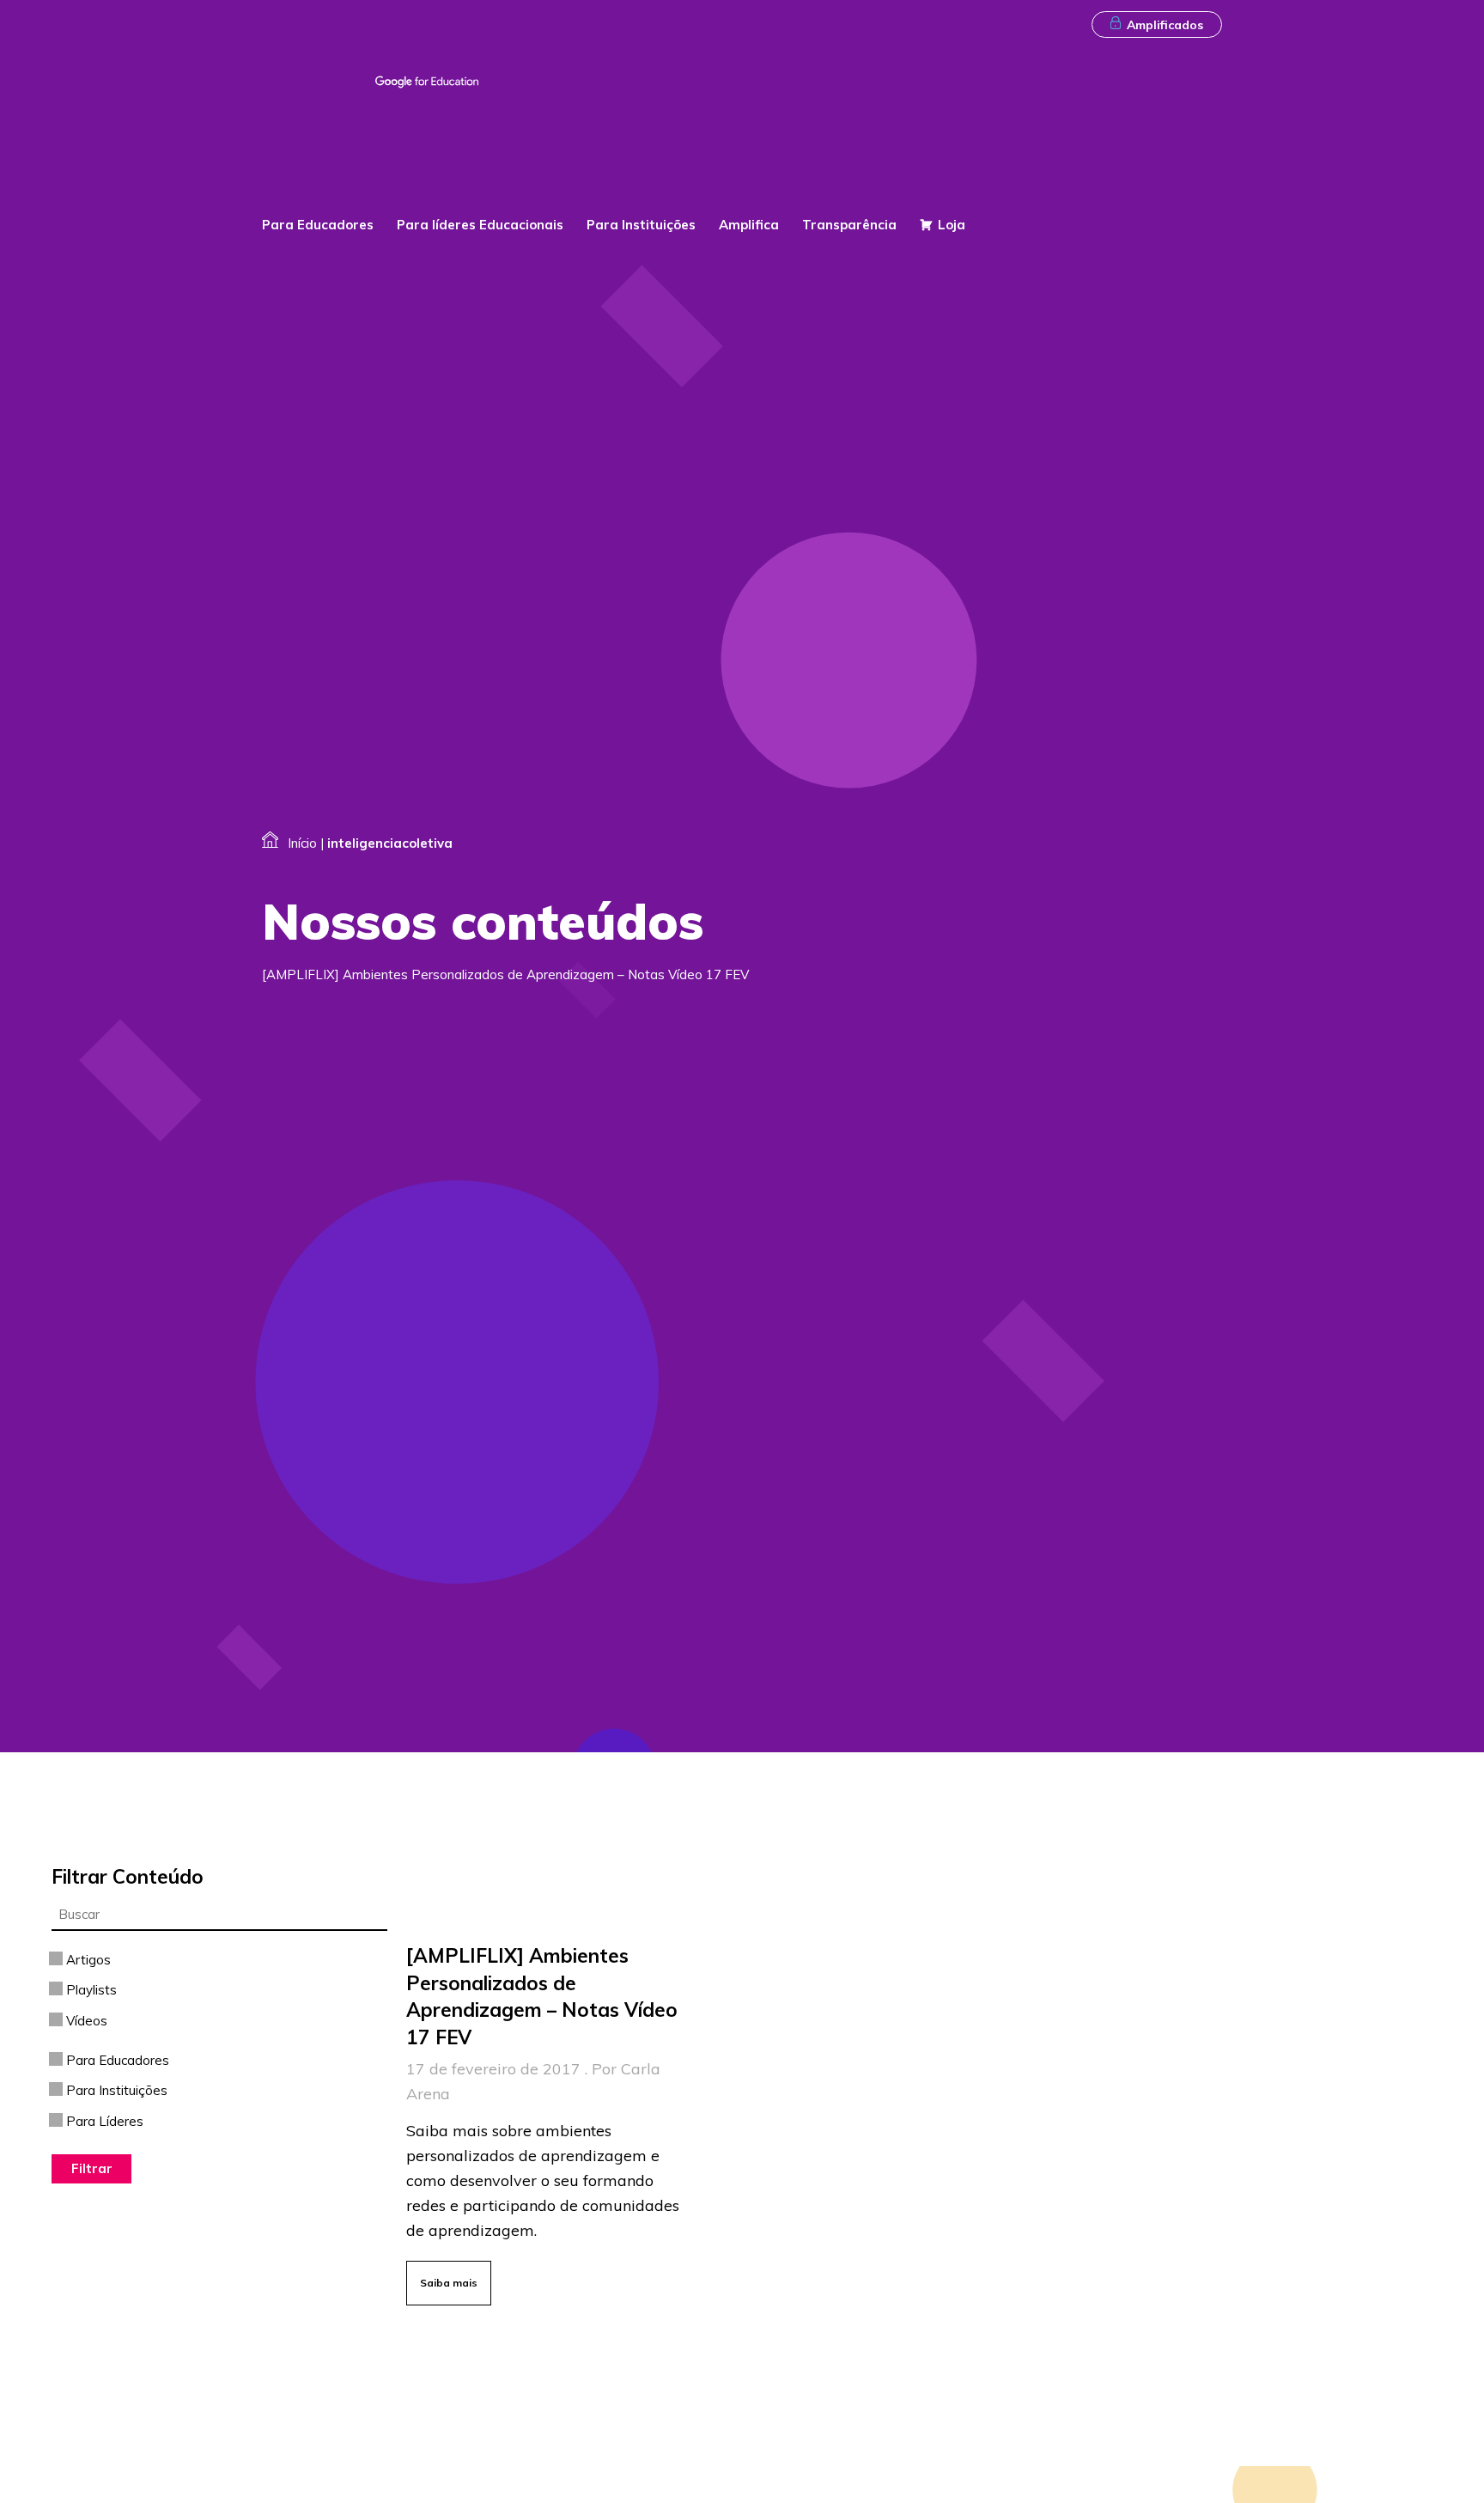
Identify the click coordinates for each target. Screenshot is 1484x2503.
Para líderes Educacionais (480, 225)
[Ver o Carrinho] (1210, 182)
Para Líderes (103, 2121)
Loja (952, 225)
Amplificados (1165, 25)
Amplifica (749, 225)
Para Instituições (641, 225)
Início (302, 843)
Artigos (87, 1960)
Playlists (90, 1990)
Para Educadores (318, 225)
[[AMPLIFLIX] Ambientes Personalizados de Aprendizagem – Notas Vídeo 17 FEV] (550, 2119)
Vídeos (85, 2021)
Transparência (849, 225)
